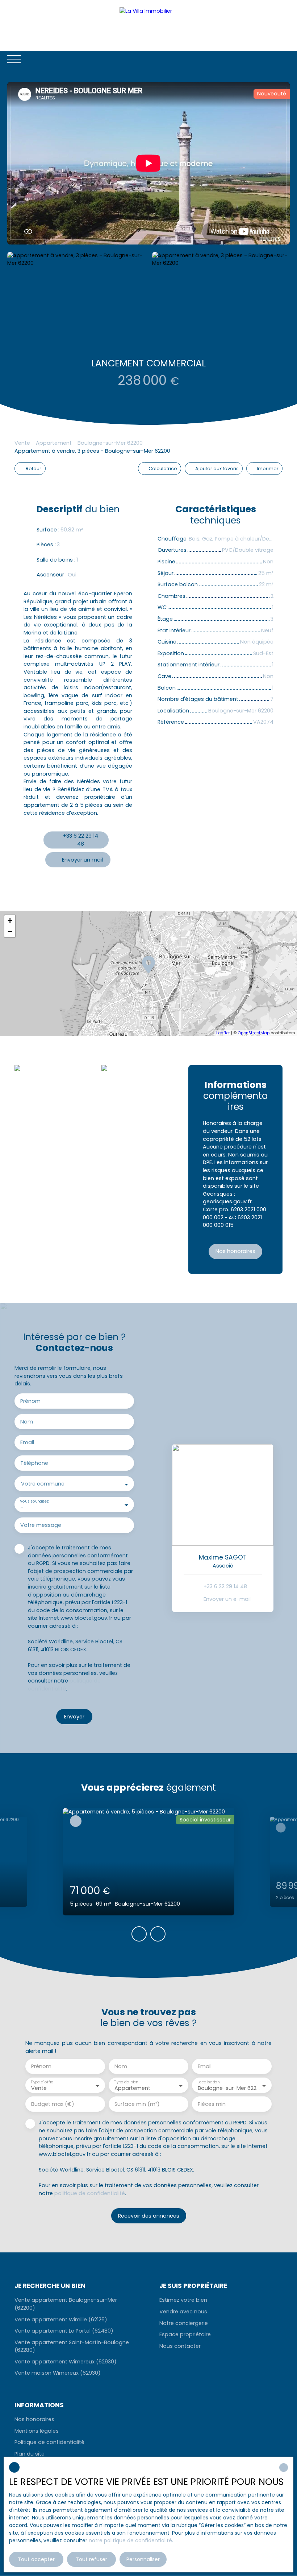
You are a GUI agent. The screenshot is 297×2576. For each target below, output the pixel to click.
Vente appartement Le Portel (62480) (64, 2331)
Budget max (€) (53, 2104)
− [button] (10, 931)
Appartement (54, 443)
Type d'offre (42, 2082)
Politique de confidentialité (49, 2442)
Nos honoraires (34, 2419)
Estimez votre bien (183, 2300)
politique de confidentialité (64, 1685)
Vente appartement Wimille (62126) (61, 2320)
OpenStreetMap (254, 1033)
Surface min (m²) (137, 2104)
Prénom (30, 1401)
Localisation (208, 2082)
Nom (27, 1422)
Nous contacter (180, 2346)
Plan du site (30, 2454)
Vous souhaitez (34, 1501)
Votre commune (43, 1484)
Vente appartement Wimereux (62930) (66, 2362)
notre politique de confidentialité (130, 2540)
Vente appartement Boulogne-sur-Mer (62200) (66, 2304)
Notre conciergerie (184, 2323)
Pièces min (212, 2104)
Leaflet (223, 1033)
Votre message (41, 1525)
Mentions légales (37, 2431)
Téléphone (34, 1463)
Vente (22, 443)
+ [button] (10, 921)
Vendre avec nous (183, 2312)
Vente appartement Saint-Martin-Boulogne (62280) (72, 2346)
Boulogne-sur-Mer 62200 (110, 443)
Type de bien (126, 2082)
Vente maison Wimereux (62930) (58, 2373)
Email (27, 1442)
